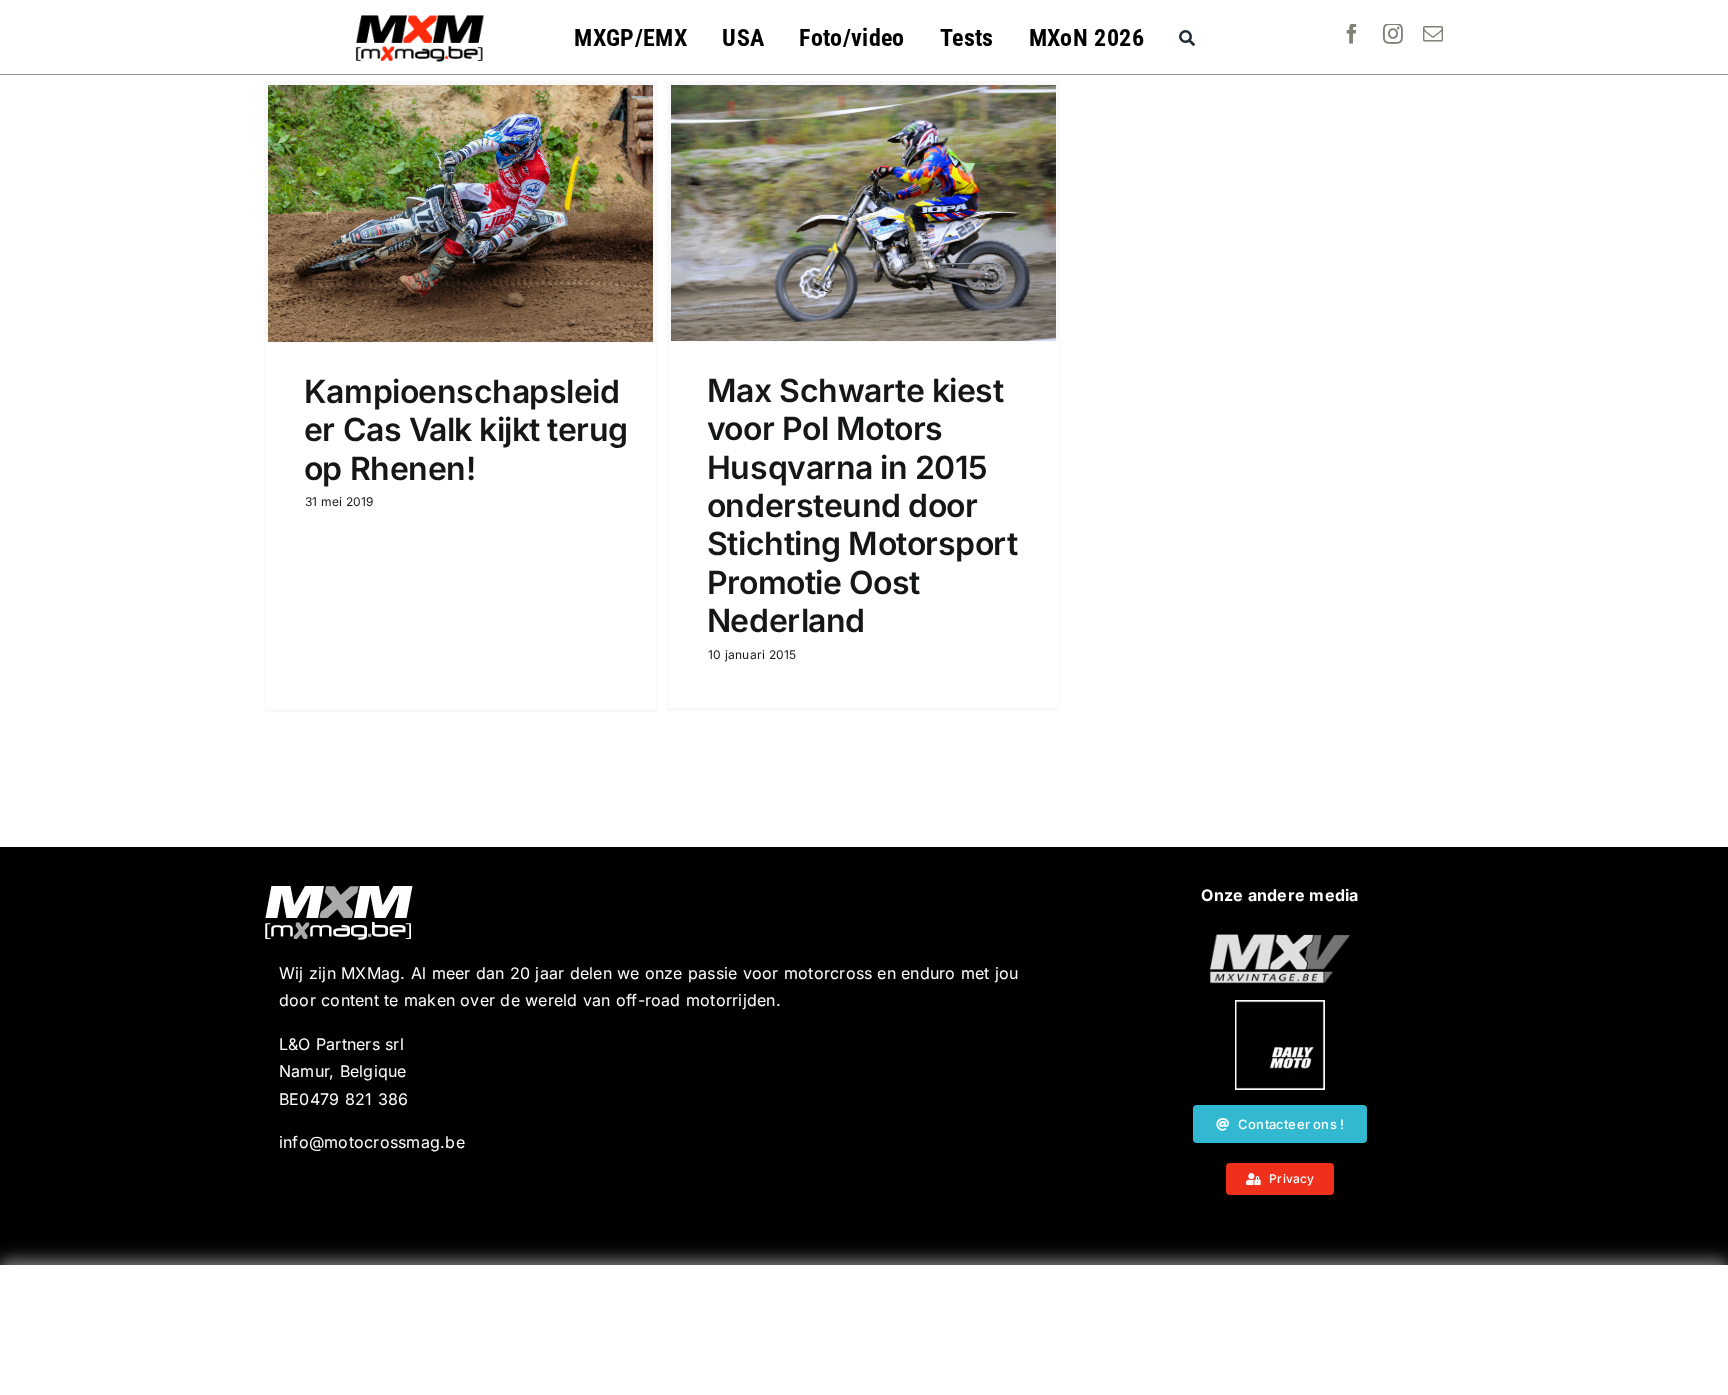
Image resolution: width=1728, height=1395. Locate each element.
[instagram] (1393, 34)
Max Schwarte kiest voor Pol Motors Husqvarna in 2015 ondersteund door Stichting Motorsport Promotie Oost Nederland (862, 505)
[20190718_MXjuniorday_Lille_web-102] (1280, 1008)
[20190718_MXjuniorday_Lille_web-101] (1280, 942)
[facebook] (1352, 34)
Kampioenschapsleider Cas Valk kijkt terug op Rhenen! (466, 430)
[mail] (1433, 34)
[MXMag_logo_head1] (420, 20)
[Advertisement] (864, 1330)
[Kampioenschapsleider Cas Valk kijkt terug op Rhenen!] (460, 213)
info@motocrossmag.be (372, 1142)
